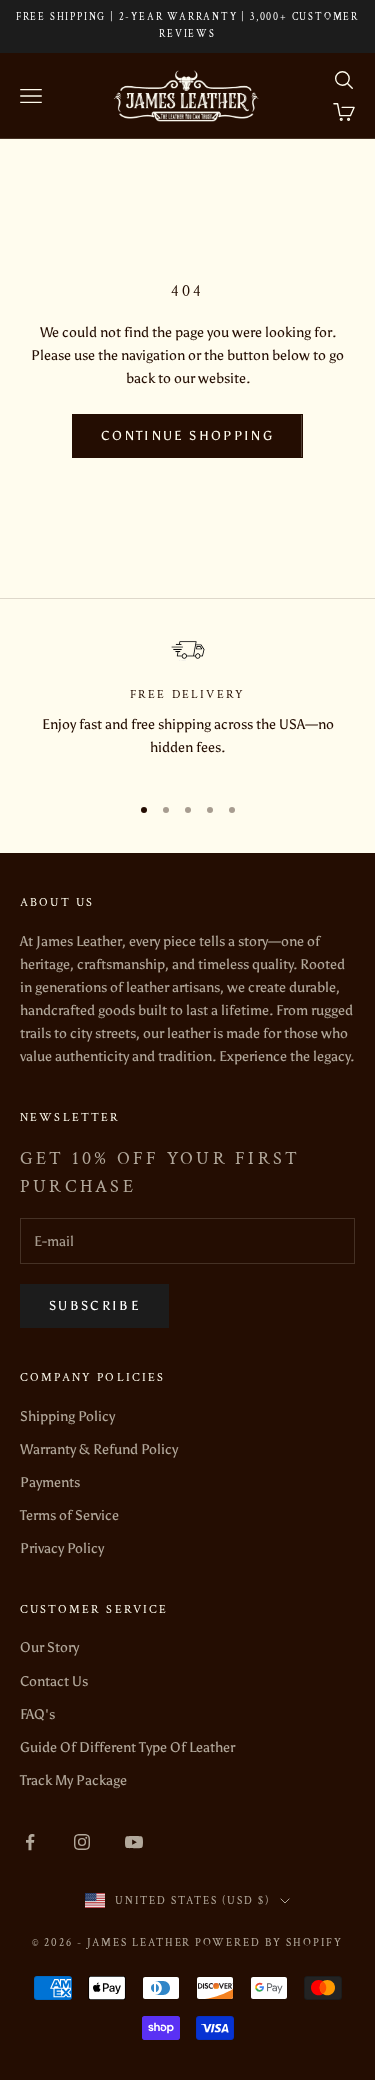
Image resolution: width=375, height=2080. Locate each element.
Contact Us (54, 1681)
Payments (50, 1482)
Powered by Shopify (269, 1943)
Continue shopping (187, 435)
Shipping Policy (67, 1416)
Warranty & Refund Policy (99, 1449)
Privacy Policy (62, 1548)
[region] (187, 707)
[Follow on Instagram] (82, 1842)
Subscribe (94, 1305)
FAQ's (37, 1714)
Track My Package (73, 1780)
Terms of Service (69, 1515)
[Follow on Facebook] (30, 1842)
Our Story (49, 1647)
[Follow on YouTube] (134, 1842)
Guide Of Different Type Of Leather (127, 1747)
